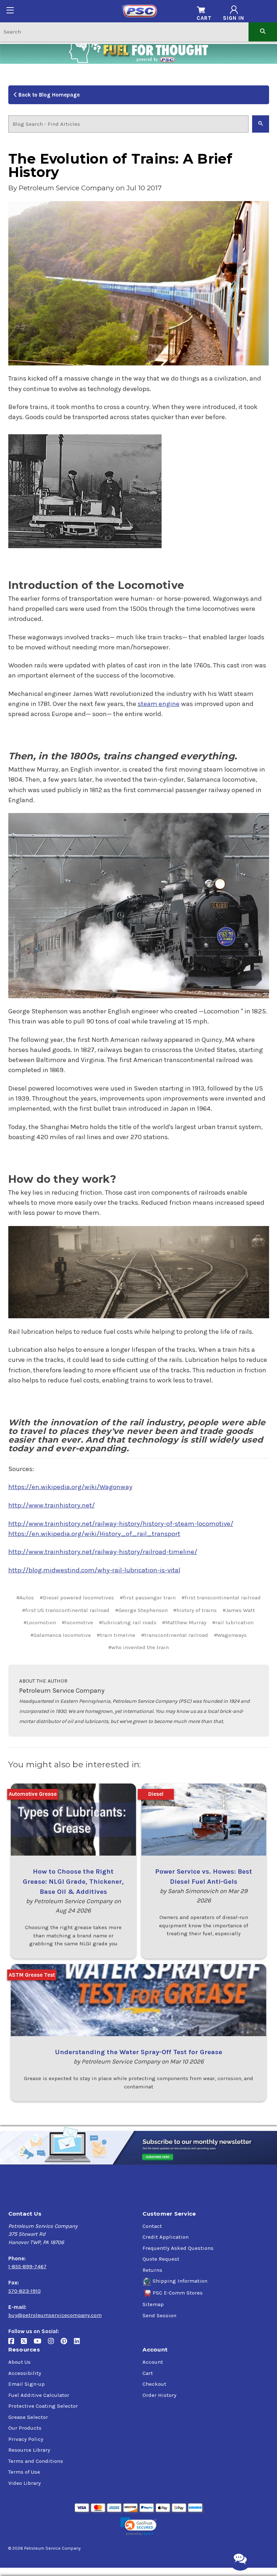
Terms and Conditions (36, 2461)
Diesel (156, 1794)
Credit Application (166, 2237)
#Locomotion (40, 1622)
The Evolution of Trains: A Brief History (120, 166)
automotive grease (33, 1794)
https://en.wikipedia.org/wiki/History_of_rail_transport (94, 1534)
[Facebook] (15, 2344)
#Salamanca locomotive (61, 1635)
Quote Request (161, 2259)
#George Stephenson (141, 1610)
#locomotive (77, 1622)
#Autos (25, 1598)
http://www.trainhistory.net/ (52, 1505)
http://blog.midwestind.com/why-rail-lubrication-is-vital (94, 1570)
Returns (152, 2270)
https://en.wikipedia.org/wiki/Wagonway (70, 1487)
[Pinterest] (67, 2344)
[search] (263, 32)
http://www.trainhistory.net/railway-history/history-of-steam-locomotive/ (121, 1524)
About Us (19, 2362)
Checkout (154, 2384)
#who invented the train (138, 1647)
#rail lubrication (233, 1622)
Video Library (25, 2483)
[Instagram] (54, 2344)
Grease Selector (28, 2417)
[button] (138, 2526)
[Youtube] (41, 2344)
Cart (148, 2373)
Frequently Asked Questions (178, 2248)
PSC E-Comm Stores (178, 2293)
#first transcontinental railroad (221, 1598)
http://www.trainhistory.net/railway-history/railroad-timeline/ (103, 1552)
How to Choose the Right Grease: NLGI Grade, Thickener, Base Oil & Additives (73, 1882)
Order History (159, 2395)
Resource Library (29, 2450)
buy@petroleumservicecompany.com (55, 2315)
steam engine (159, 704)
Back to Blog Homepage (48, 95)
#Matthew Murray (184, 1622)
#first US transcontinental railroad (66, 1610)
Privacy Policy (26, 2439)
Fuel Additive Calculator (39, 2395)
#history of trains (195, 1610)
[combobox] (124, 32)
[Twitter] (27, 2344)
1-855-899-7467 (27, 2266)
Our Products (25, 2428)
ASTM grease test (32, 1975)
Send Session (159, 2315)
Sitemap (153, 2304)
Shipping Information (180, 2281)
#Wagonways (230, 1635)
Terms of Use (24, 2472)
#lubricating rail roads (128, 1622)
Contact (152, 2226)
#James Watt (239, 1610)
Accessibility (25, 2373)
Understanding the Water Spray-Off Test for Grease (138, 2052)
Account (153, 2362)
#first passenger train (148, 1598)
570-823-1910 (25, 2291)
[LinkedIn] (80, 2344)
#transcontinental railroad (175, 1635)
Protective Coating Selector (43, 2406)
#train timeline (116, 1635)
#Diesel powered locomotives (77, 1598)
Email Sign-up (27, 2384)
